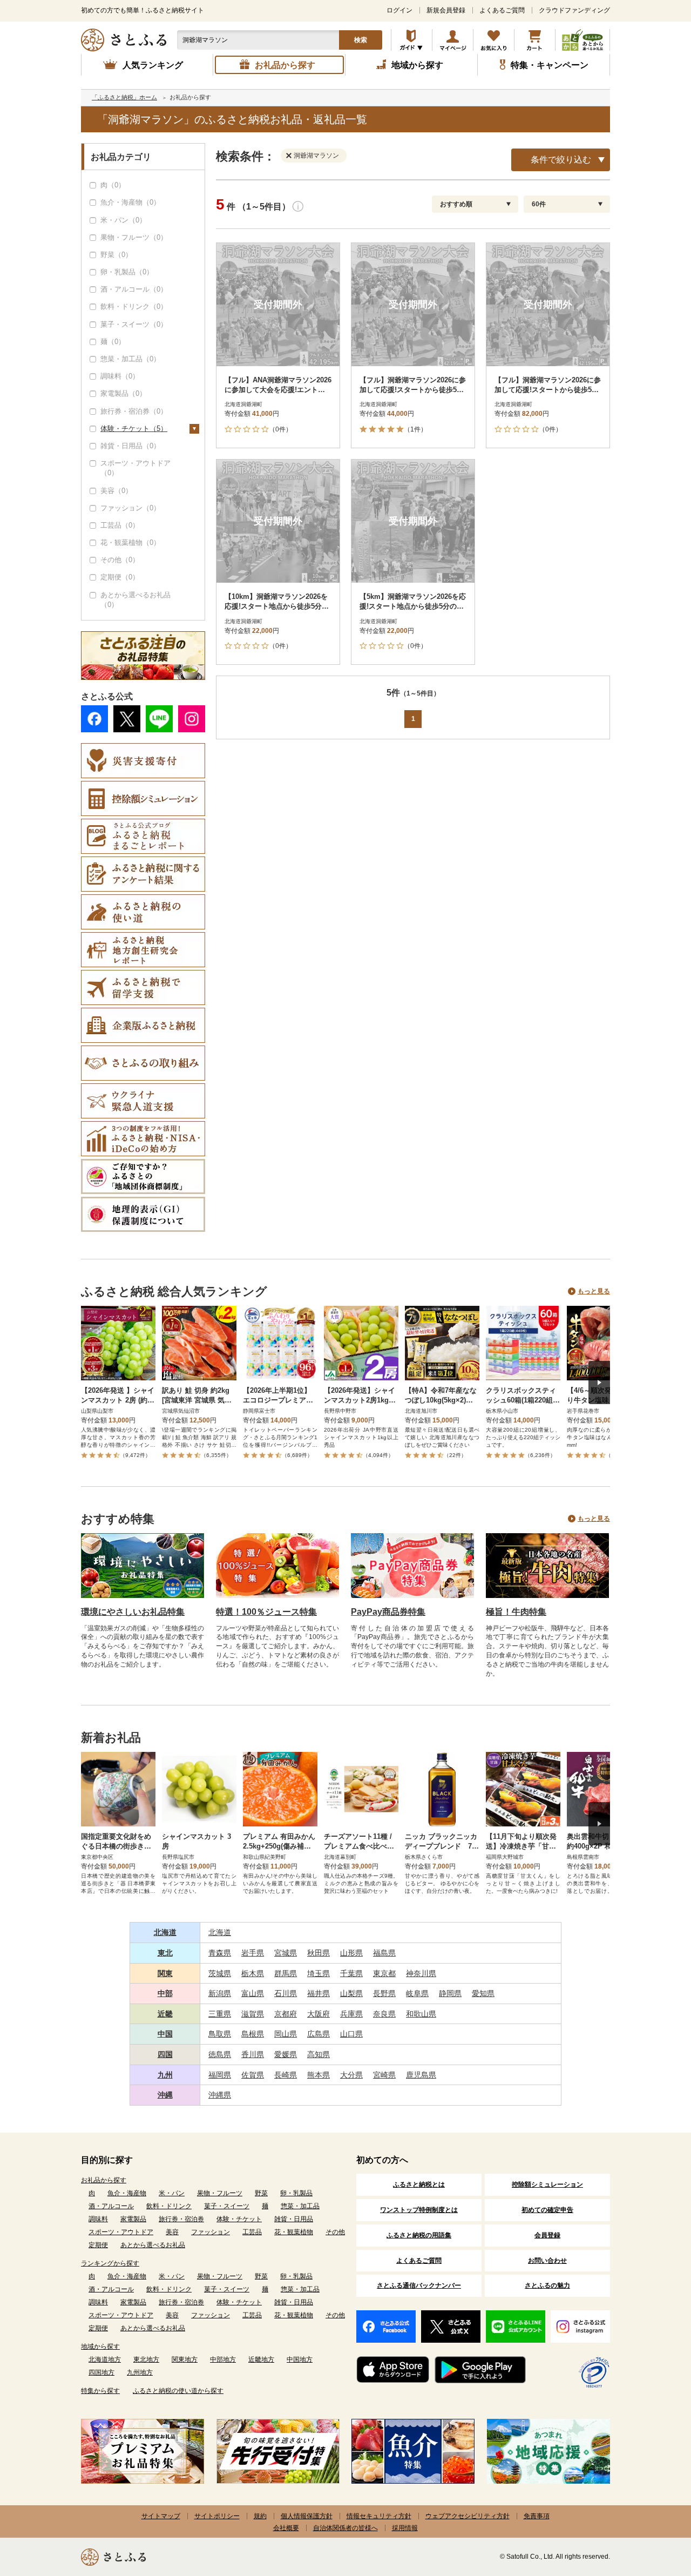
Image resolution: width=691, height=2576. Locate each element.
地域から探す (100, 2346)
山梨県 (351, 1993)
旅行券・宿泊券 (181, 2219)
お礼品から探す (104, 2180)
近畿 (165, 2014)
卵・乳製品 (296, 2193)
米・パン (172, 2193)
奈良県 (384, 2014)
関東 (165, 1973)
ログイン (399, 10)
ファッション (211, 2232)
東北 (165, 1953)
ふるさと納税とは (419, 2184)
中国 (165, 2034)
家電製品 (133, 2219)
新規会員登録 (446, 10)
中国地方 (300, 2359)
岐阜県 (417, 1993)
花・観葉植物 (294, 2232)
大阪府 (319, 2014)
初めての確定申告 (547, 2210)
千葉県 (351, 1973)
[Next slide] (599, 1383)
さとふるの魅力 (547, 2285)
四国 (165, 2054)
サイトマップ (161, 2516)
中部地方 (223, 2359)
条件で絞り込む (561, 160)
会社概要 (286, 2528)
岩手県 (253, 1953)
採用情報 (405, 2528)
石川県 (286, 1993)
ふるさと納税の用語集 (419, 2235)
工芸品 (252, 2232)
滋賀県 (253, 2014)
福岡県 (220, 2075)
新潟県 (220, 1993)
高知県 (319, 2054)
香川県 (253, 2054)
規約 (260, 2516)
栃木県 (253, 1973)
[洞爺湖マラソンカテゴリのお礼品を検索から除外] (291, 155)
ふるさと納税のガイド (412, 40)
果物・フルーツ (220, 2193)
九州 (165, 2075)
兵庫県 (351, 2014)
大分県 (351, 2075)
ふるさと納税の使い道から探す (178, 2391)
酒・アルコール (111, 2206)
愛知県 (483, 1993)
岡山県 (286, 2034)
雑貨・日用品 (294, 2219)
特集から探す (100, 2391)
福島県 (384, 1953)
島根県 (253, 2034)
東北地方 (146, 2359)
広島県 (319, 2034)
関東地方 (185, 2359)
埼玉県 (319, 1973)
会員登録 (547, 2235)
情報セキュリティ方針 (379, 2516)
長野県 (384, 1993)
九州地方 (140, 2372)
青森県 (220, 1953)
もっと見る (594, 1291)
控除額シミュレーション (547, 2184)
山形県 (351, 1953)
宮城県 (286, 1953)
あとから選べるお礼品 (153, 2245)
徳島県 (220, 2054)
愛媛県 (286, 2054)
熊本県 (319, 2075)
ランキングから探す (110, 2263)
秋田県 (319, 1953)
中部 (165, 1993)
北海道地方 (105, 2359)
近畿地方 (261, 2359)
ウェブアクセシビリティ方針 (468, 2516)
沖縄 (165, 2095)
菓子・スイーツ (227, 2206)
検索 (361, 40)
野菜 (261, 2193)
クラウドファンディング (574, 10)
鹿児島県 (421, 2075)
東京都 (384, 1973)
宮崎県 (384, 2075)
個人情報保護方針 (307, 2516)
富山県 (253, 1993)
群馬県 (286, 1973)
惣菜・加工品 (300, 2206)
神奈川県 (421, 1973)
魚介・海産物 (127, 2193)
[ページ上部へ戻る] (653, 2506)
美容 (172, 2232)
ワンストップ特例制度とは (419, 2210)
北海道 (165, 1932)
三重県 (220, 2014)
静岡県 (450, 1993)
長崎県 (286, 2075)
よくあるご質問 (502, 10)
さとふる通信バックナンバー (419, 2285)
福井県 (319, 1993)
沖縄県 (220, 2095)
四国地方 (101, 2372)
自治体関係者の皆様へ (345, 2528)
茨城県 (220, 1973)
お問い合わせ (547, 2261)
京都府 (286, 2014)
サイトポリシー (217, 2516)
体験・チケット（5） (134, 429)
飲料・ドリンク (169, 2206)
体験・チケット (239, 2219)
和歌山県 (421, 2014)
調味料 (98, 2219)
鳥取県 (220, 2034)
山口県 (351, 2034)
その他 (335, 2232)
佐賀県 (253, 2075)
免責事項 (537, 2516)
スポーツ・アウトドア (121, 2232)
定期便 (98, 2245)
